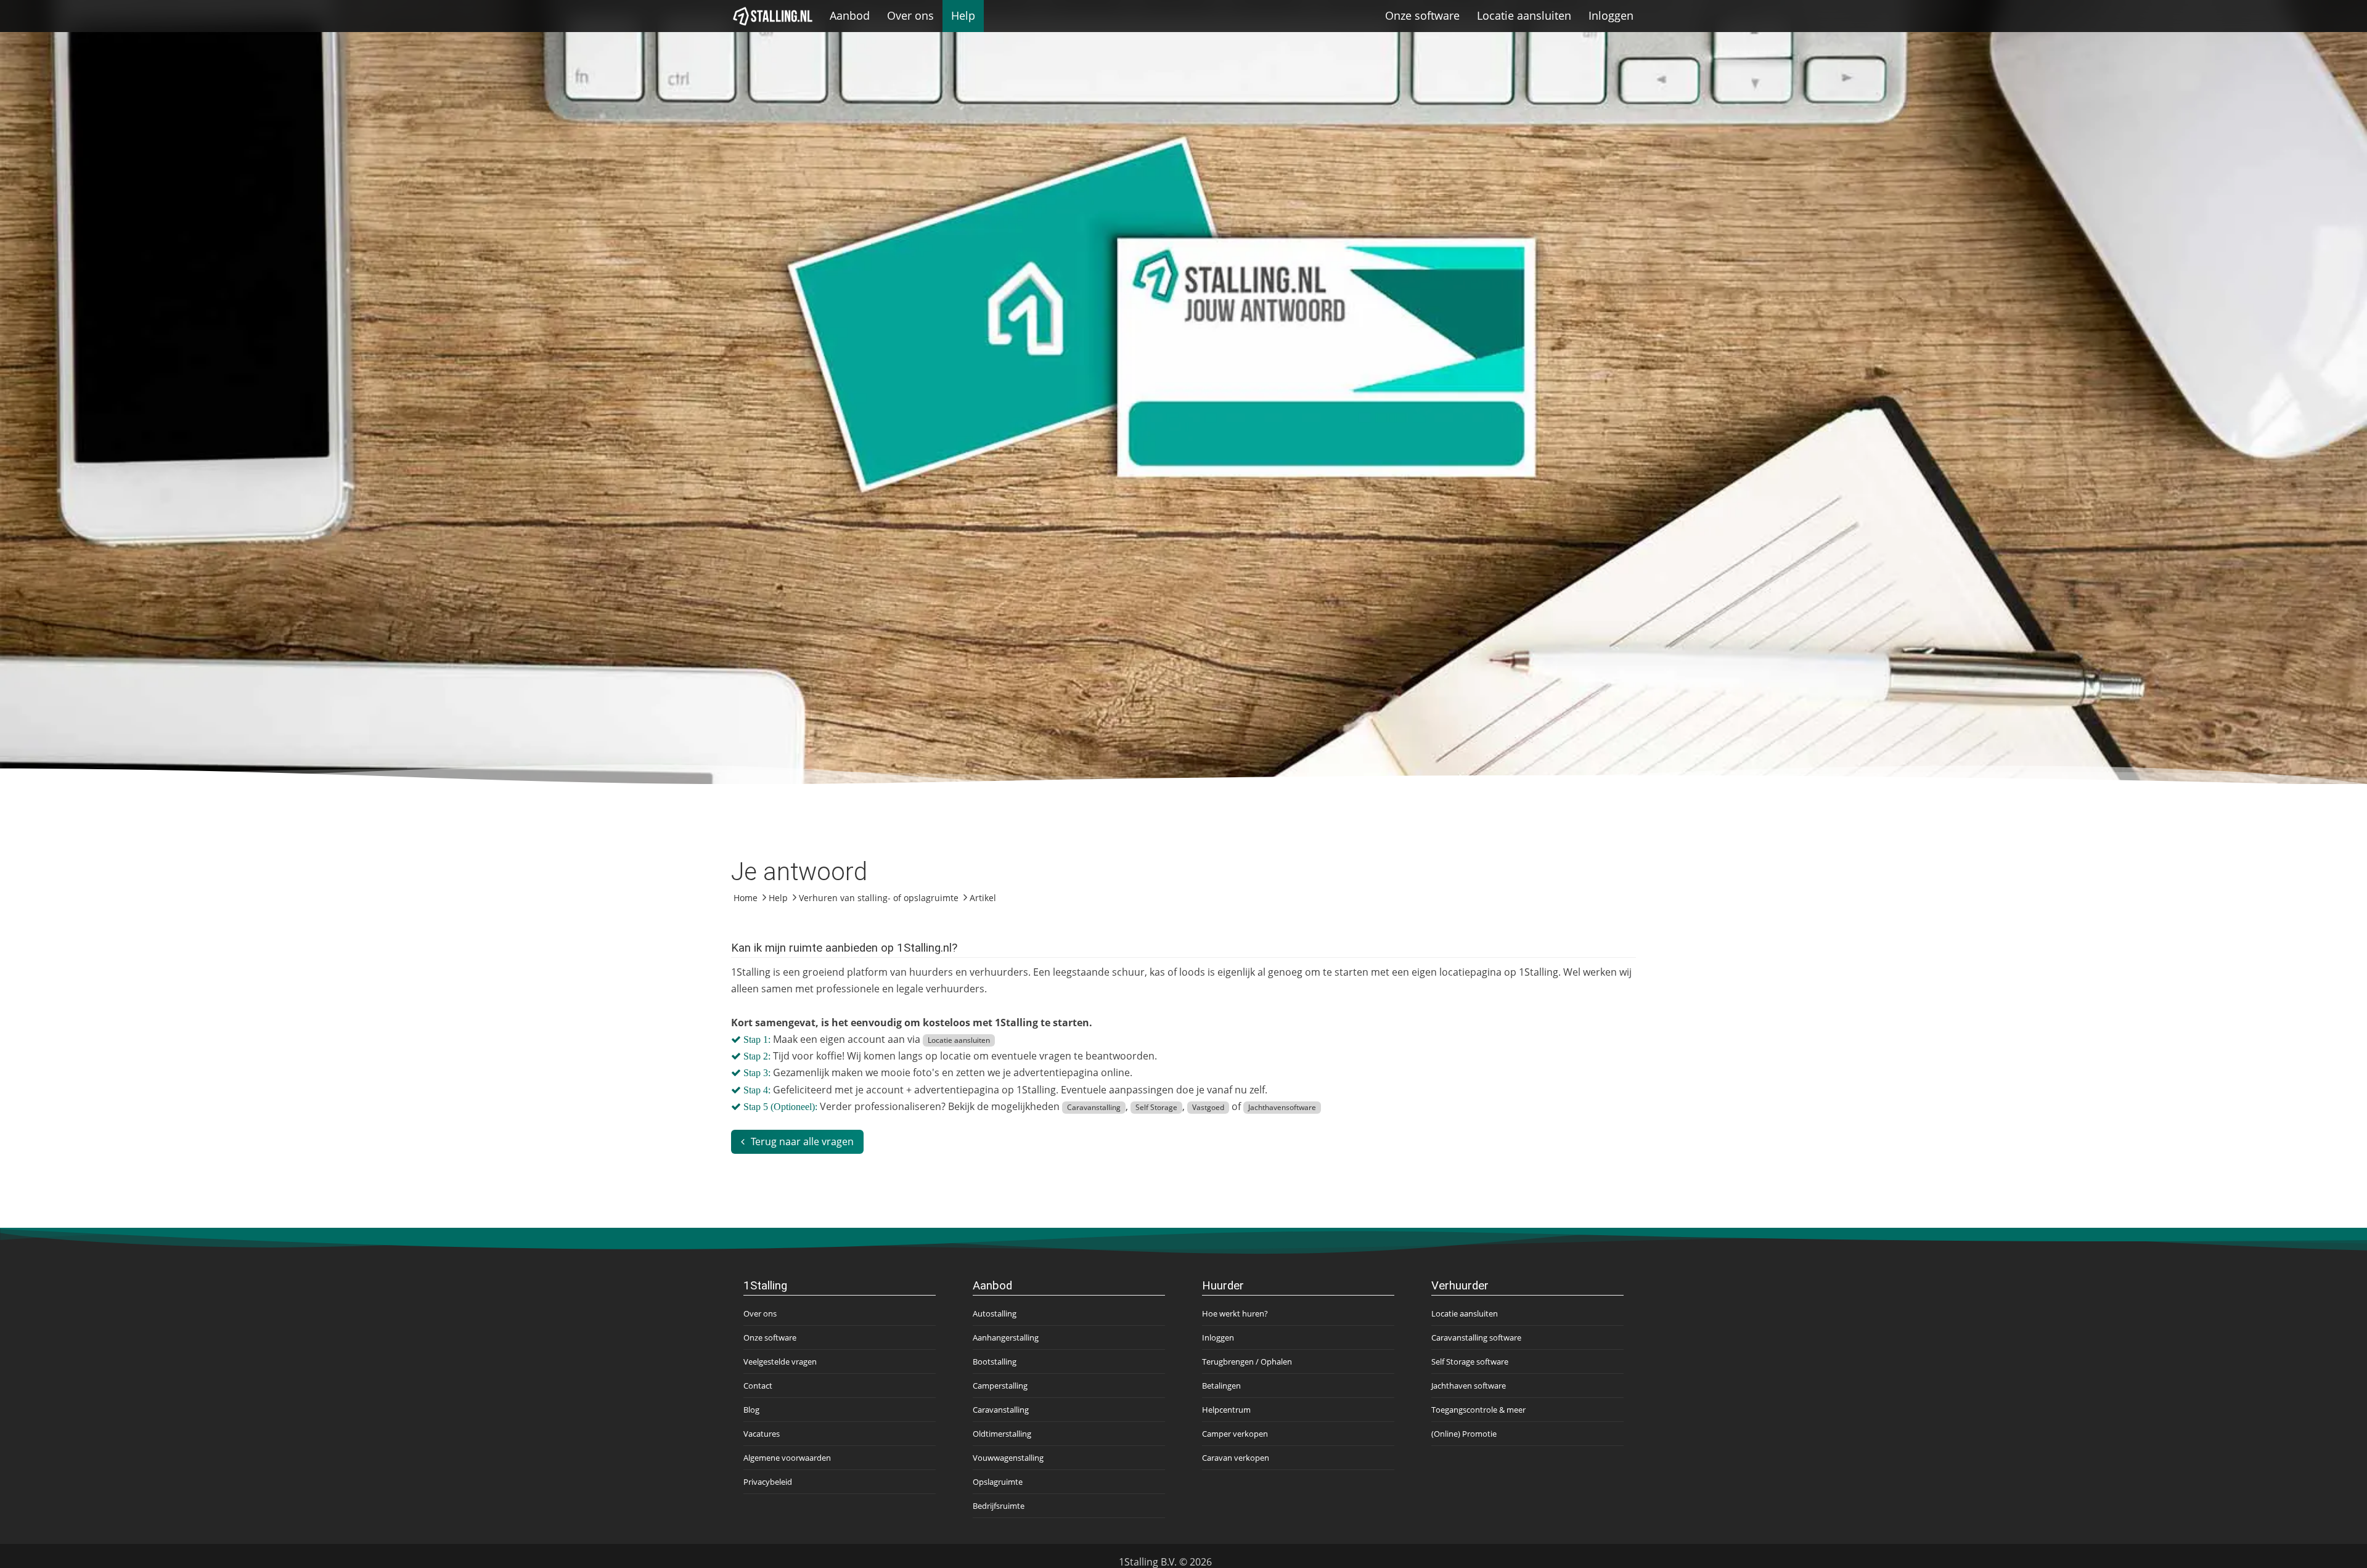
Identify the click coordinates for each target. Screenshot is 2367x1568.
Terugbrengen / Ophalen (1247, 1362)
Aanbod (850, 15)
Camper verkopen (1235, 1434)
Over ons (910, 15)
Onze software (1422, 15)
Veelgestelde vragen (780, 1362)
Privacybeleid (768, 1482)
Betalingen (1221, 1386)
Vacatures (762, 1434)
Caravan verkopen (1236, 1458)
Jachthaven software (1469, 1386)
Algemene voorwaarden (787, 1458)
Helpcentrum (1226, 1410)
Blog (751, 1410)
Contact (758, 1386)
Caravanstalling (1094, 1107)
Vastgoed (1208, 1107)
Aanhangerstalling (1006, 1337)
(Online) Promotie (1464, 1434)
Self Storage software (1470, 1362)
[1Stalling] (773, 16)
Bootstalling (995, 1362)
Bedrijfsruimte (999, 1506)
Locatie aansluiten (1524, 15)
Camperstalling (1000, 1386)
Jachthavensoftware (1282, 1107)
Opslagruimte (998, 1482)
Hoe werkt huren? (1235, 1313)
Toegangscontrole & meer (1478, 1410)
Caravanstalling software (1476, 1337)
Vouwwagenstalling (1008, 1458)
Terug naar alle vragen (802, 1141)
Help (963, 15)
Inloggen (1611, 15)
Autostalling (995, 1313)
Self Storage (1156, 1107)
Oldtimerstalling (1002, 1434)
